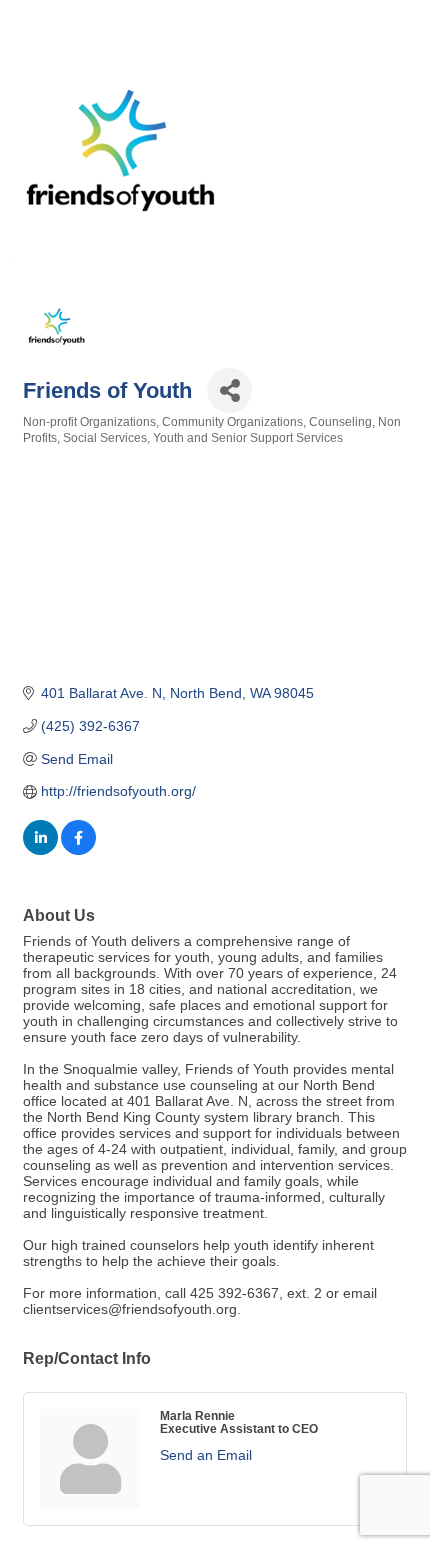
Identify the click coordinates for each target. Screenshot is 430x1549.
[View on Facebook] (78, 850)
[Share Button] (229, 390)
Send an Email (206, 1455)
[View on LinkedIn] (40, 850)
